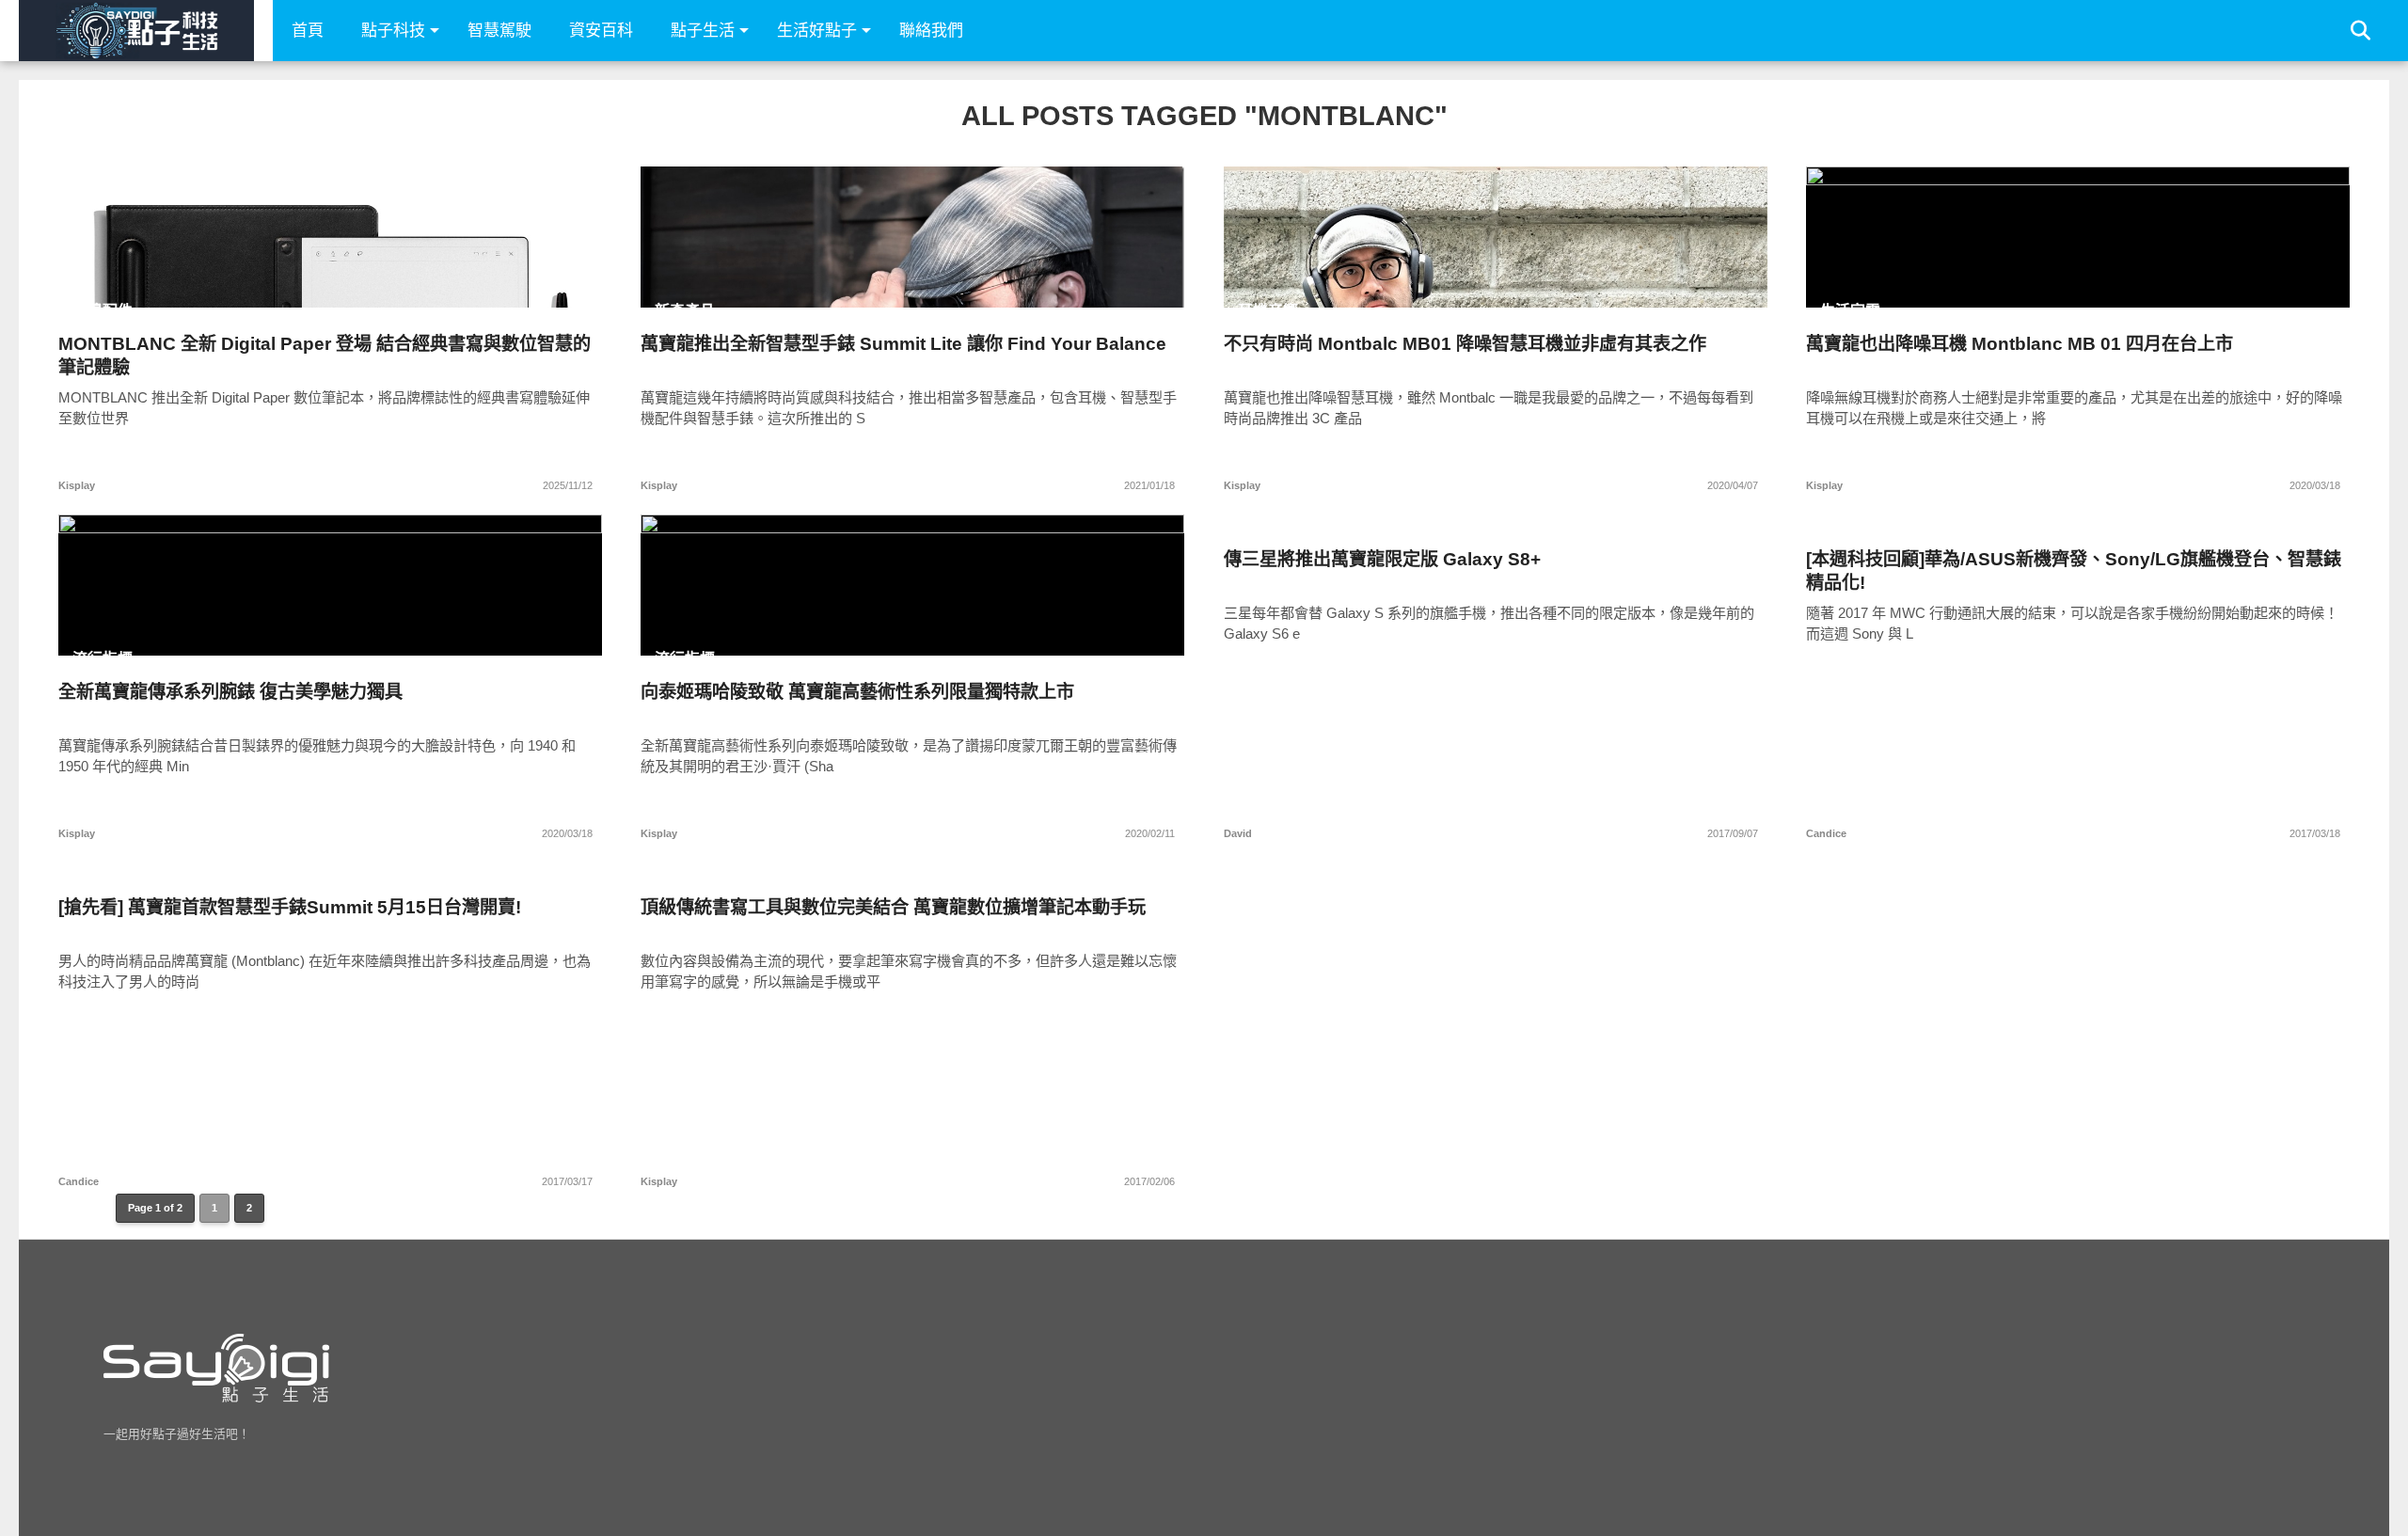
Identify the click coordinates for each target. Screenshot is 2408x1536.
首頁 (308, 31)
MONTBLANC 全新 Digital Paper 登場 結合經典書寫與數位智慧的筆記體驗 (325, 356)
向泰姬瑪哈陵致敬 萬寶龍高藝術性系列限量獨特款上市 (857, 692)
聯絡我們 (931, 31)
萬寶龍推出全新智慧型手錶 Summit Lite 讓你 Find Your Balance (903, 344)
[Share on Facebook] (291, 277)
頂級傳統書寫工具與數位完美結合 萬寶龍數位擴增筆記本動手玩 (893, 907)
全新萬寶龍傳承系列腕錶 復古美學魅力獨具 (230, 692)
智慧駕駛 (499, 31)
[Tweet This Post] (331, 277)
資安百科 (601, 31)
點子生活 (703, 31)
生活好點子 (817, 31)
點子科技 (393, 31)
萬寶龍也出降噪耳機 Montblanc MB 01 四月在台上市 (2020, 344)
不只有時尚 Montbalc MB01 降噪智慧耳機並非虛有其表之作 (1465, 344)
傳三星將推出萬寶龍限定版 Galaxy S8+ (1382, 559)
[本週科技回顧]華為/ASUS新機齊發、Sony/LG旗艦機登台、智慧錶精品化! (2074, 571)
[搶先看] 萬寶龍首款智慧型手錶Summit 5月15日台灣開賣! (290, 907)
